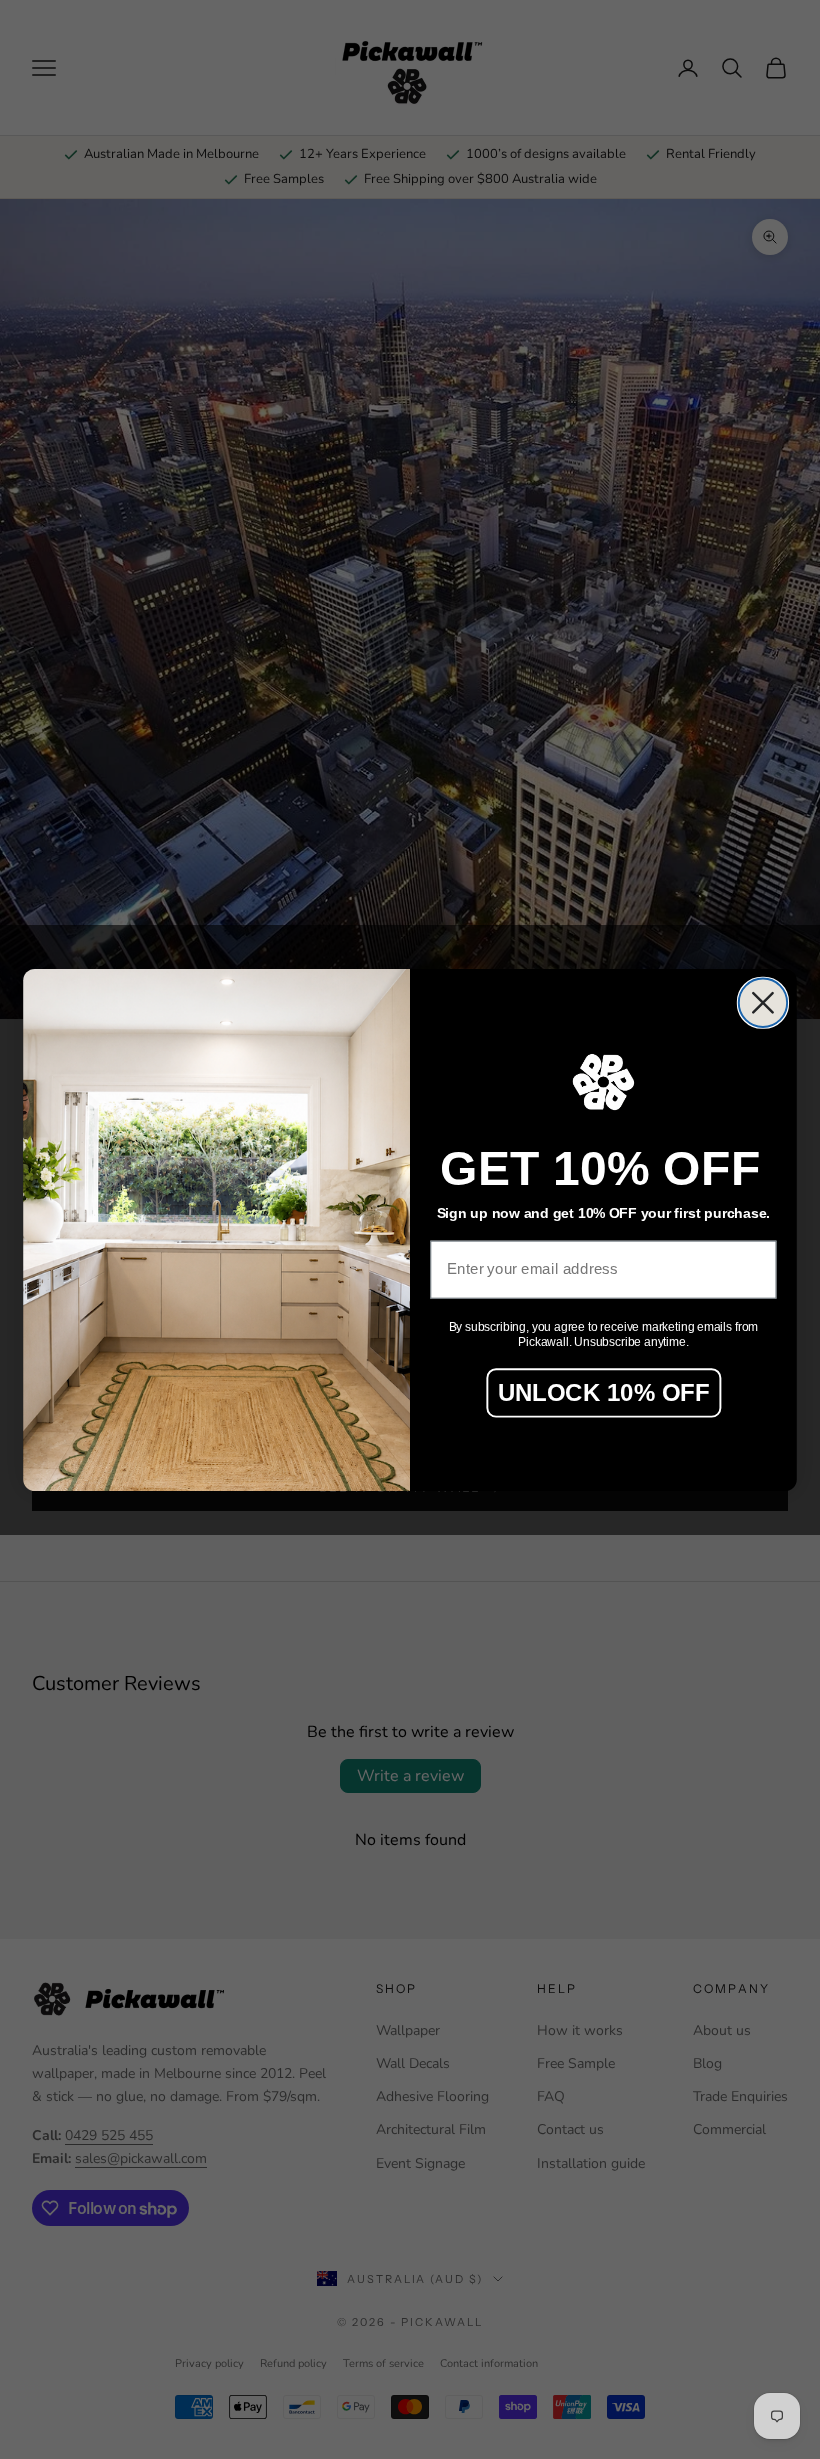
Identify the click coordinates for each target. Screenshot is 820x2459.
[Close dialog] (763, 1002)
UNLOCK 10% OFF (604, 1391)
